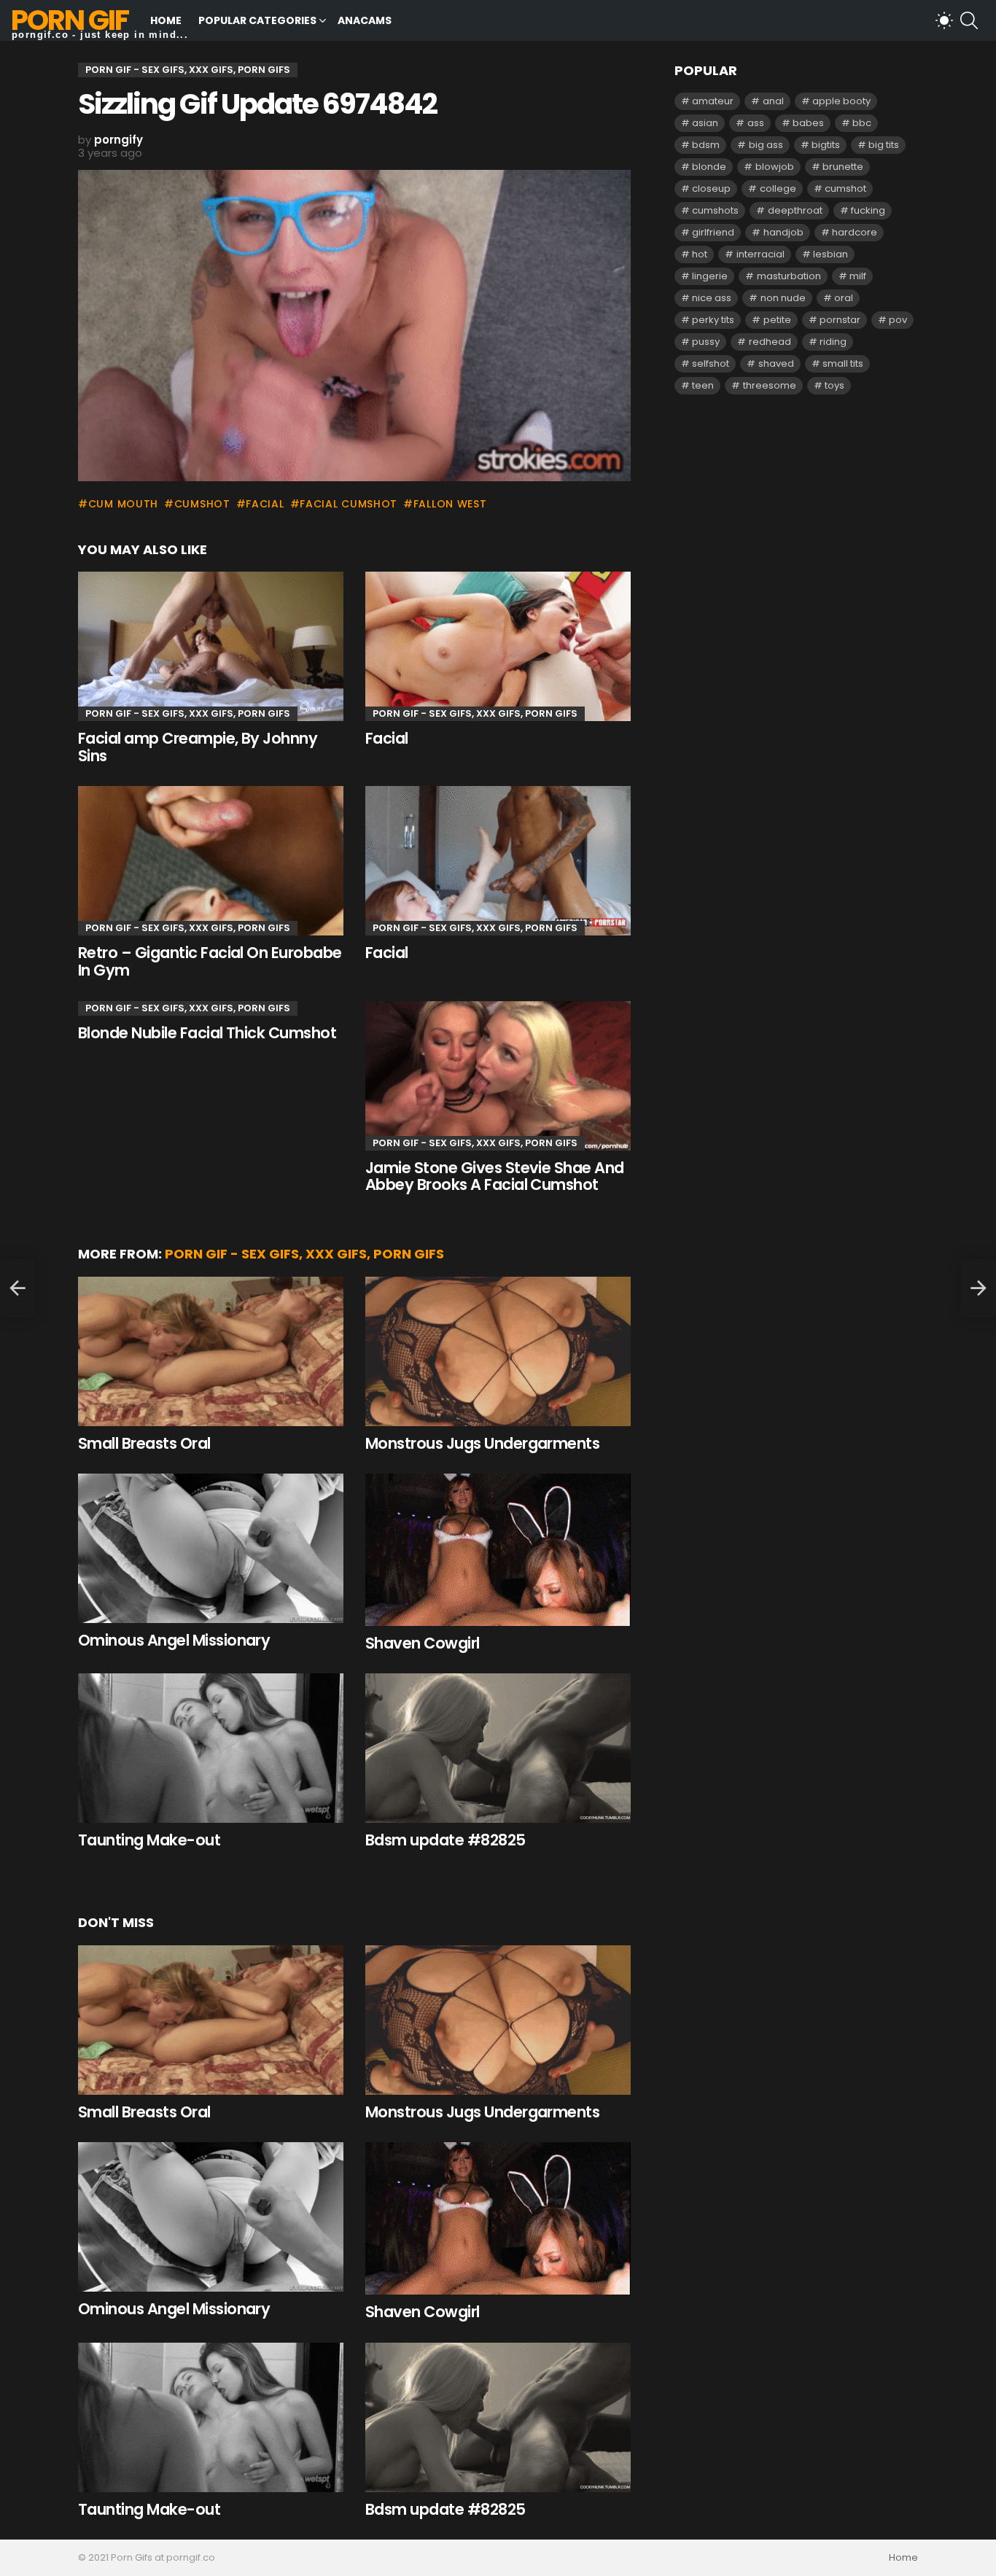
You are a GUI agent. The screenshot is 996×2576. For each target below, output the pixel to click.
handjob (783, 232)
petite (777, 320)
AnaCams (365, 20)
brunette (843, 167)
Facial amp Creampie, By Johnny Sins (198, 747)
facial (265, 504)
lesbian (830, 254)
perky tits (713, 320)
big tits (884, 145)
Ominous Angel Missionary (174, 1640)
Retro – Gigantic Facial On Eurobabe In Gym (210, 961)
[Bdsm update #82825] (498, 1748)
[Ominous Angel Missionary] (211, 1548)
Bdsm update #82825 (446, 1840)
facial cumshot (349, 504)
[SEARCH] (969, 20)
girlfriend (713, 232)
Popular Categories (257, 20)
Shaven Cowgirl (423, 1643)
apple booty (841, 101)
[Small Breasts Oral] (211, 1351)
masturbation (789, 276)
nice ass (712, 298)
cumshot (202, 504)
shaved (776, 363)
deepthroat (795, 210)
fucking (868, 210)
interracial (760, 254)
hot (700, 254)
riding (833, 342)
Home (166, 20)
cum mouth (123, 504)
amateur (713, 101)
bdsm (706, 145)
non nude (783, 298)
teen (703, 385)
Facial (387, 738)
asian (705, 123)
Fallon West (450, 504)
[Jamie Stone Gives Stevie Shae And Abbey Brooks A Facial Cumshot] (498, 1076)
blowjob (775, 167)
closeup (711, 188)
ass (756, 123)
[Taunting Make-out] (211, 1748)
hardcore (855, 232)
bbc (862, 123)
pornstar (840, 320)
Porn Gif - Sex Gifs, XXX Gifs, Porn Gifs (188, 713)
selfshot (711, 363)
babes (808, 123)
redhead (770, 342)
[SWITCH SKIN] (944, 20)
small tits (843, 363)
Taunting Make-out (149, 1840)
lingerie (710, 276)
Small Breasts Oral (144, 1443)
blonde (709, 167)
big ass (766, 145)
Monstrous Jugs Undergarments (482, 1443)
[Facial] (498, 646)
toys (834, 385)
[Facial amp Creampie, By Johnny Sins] (211, 646)
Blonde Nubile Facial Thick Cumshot (207, 1033)
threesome (770, 385)
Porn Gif (70, 20)
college (778, 188)
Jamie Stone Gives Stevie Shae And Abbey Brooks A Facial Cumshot (495, 1176)
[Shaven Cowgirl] (498, 1550)
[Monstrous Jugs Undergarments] (498, 1351)
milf (858, 276)
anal (773, 101)
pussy (706, 342)
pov (898, 320)
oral (844, 298)
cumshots (715, 210)
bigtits (826, 145)
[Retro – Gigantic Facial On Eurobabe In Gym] (211, 861)
